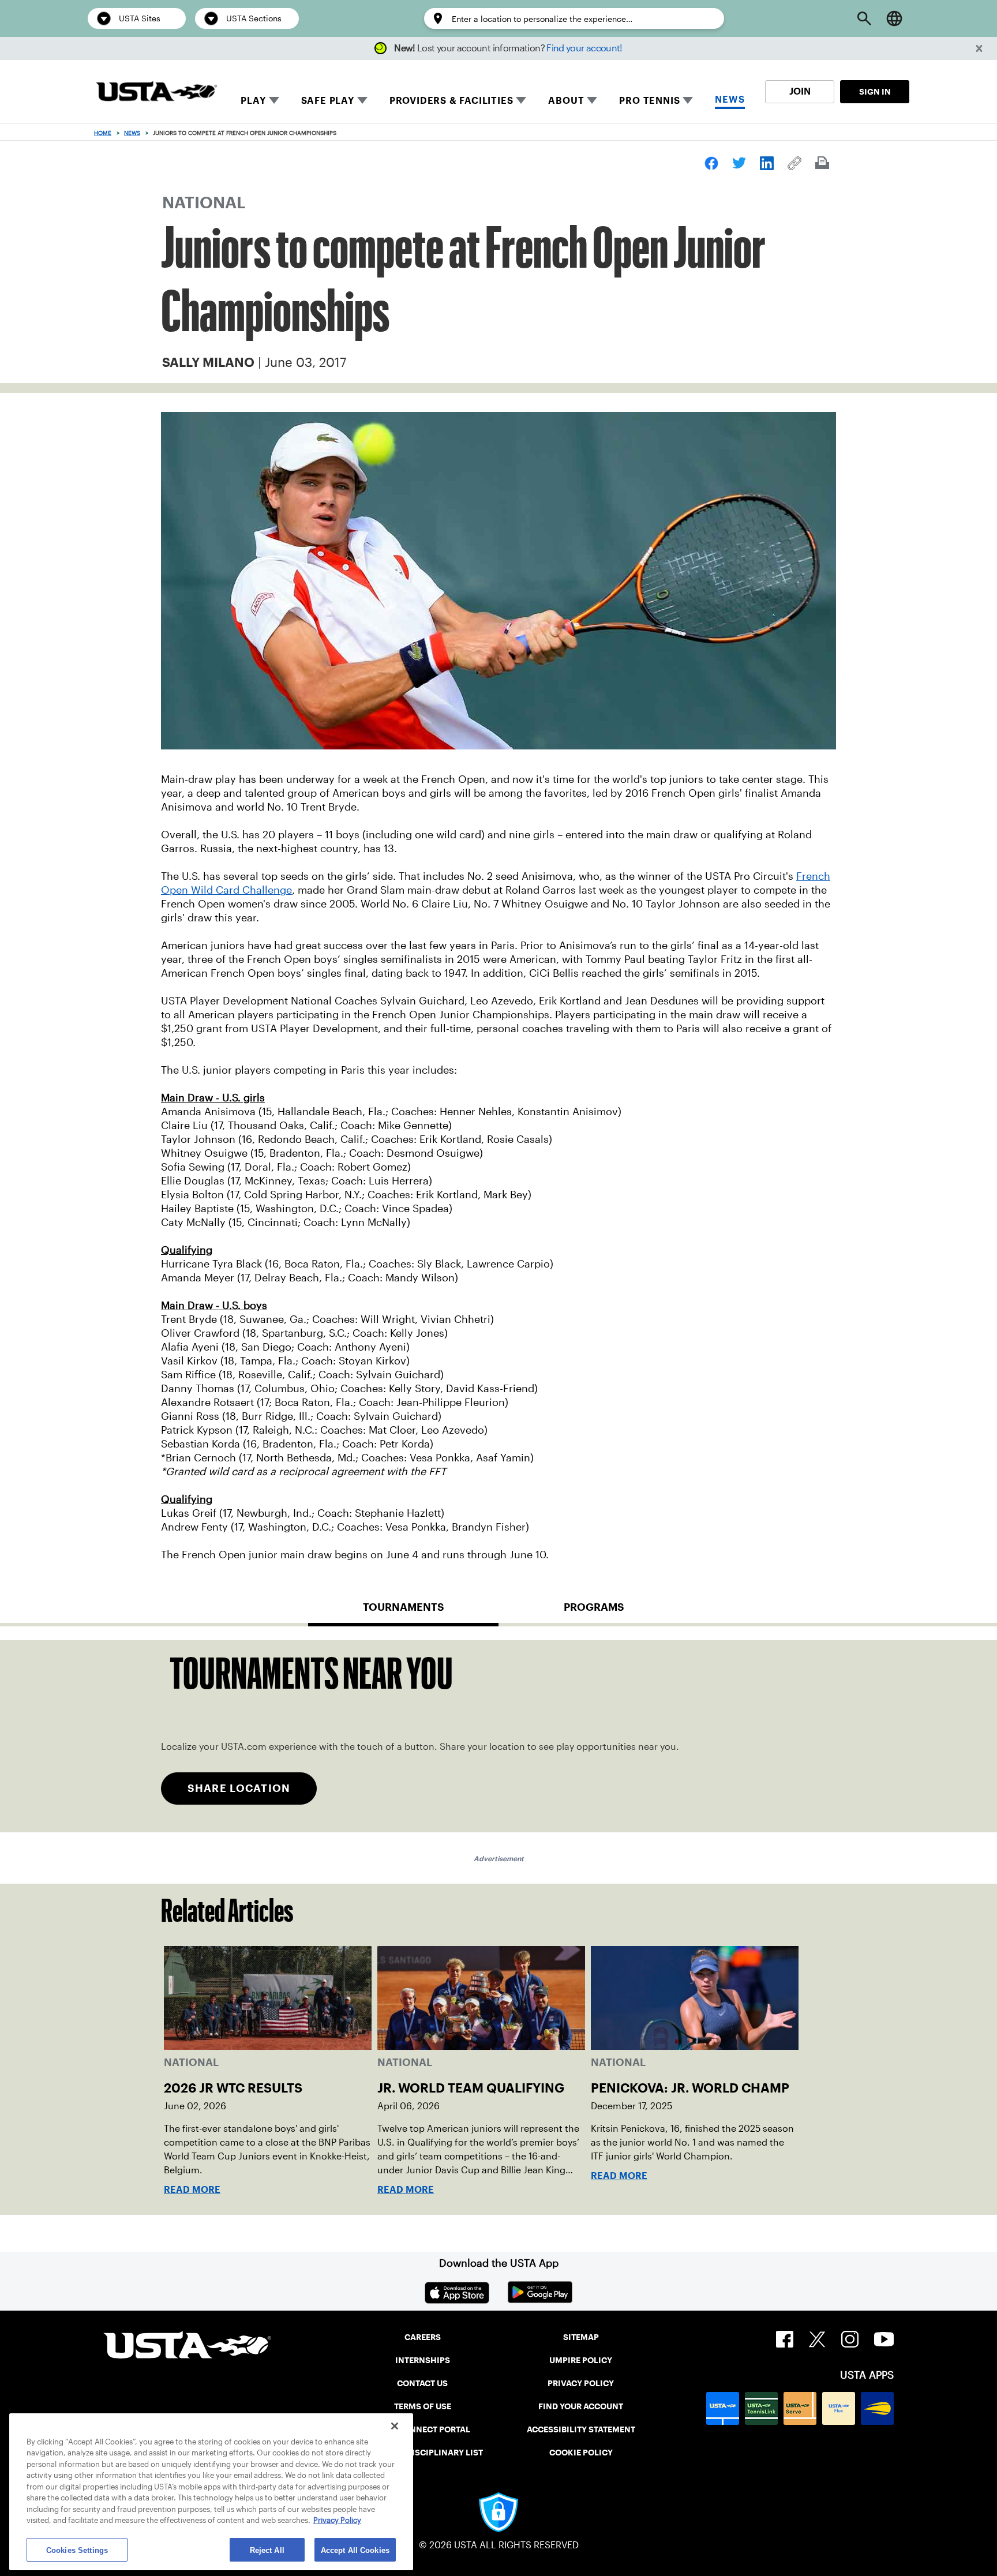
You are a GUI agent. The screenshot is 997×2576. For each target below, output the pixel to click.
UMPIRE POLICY (581, 2360)
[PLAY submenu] (274, 100)
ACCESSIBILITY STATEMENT (581, 2429)
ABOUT (566, 101)
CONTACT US (422, 2383)
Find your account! (584, 48)
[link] (711, 163)
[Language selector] (894, 18)
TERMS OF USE (423, 2406)
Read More (192, 2190)
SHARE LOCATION (239, 1788)
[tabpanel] (498, 1736)
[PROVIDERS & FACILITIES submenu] (521, 100)
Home (103, 133)
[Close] (395, 2426)
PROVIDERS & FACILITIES (451, 101)
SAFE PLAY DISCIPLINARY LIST (423, 2453)
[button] (979, 49)
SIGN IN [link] (875, 92)
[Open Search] (864, 18)
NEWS (730, 100)
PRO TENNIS (649, 101)
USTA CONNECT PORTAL (423, 2429)
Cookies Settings (77, 2550)
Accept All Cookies (355, 2550)
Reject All (267, 2550)
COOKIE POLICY (581, 2453)
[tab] (403, 1612)
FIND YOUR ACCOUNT (581, 2406)
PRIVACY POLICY (581, 2383)
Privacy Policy (337, 2521)
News (132, 133)
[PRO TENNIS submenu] (688, 100)
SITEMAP (581, 2337)
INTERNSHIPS (423, 2360)
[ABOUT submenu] (592, 100)
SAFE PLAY (328, 101)
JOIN (800, 91)
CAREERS (423, 2337)
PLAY (253, 101)
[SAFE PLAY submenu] (362, 100)
